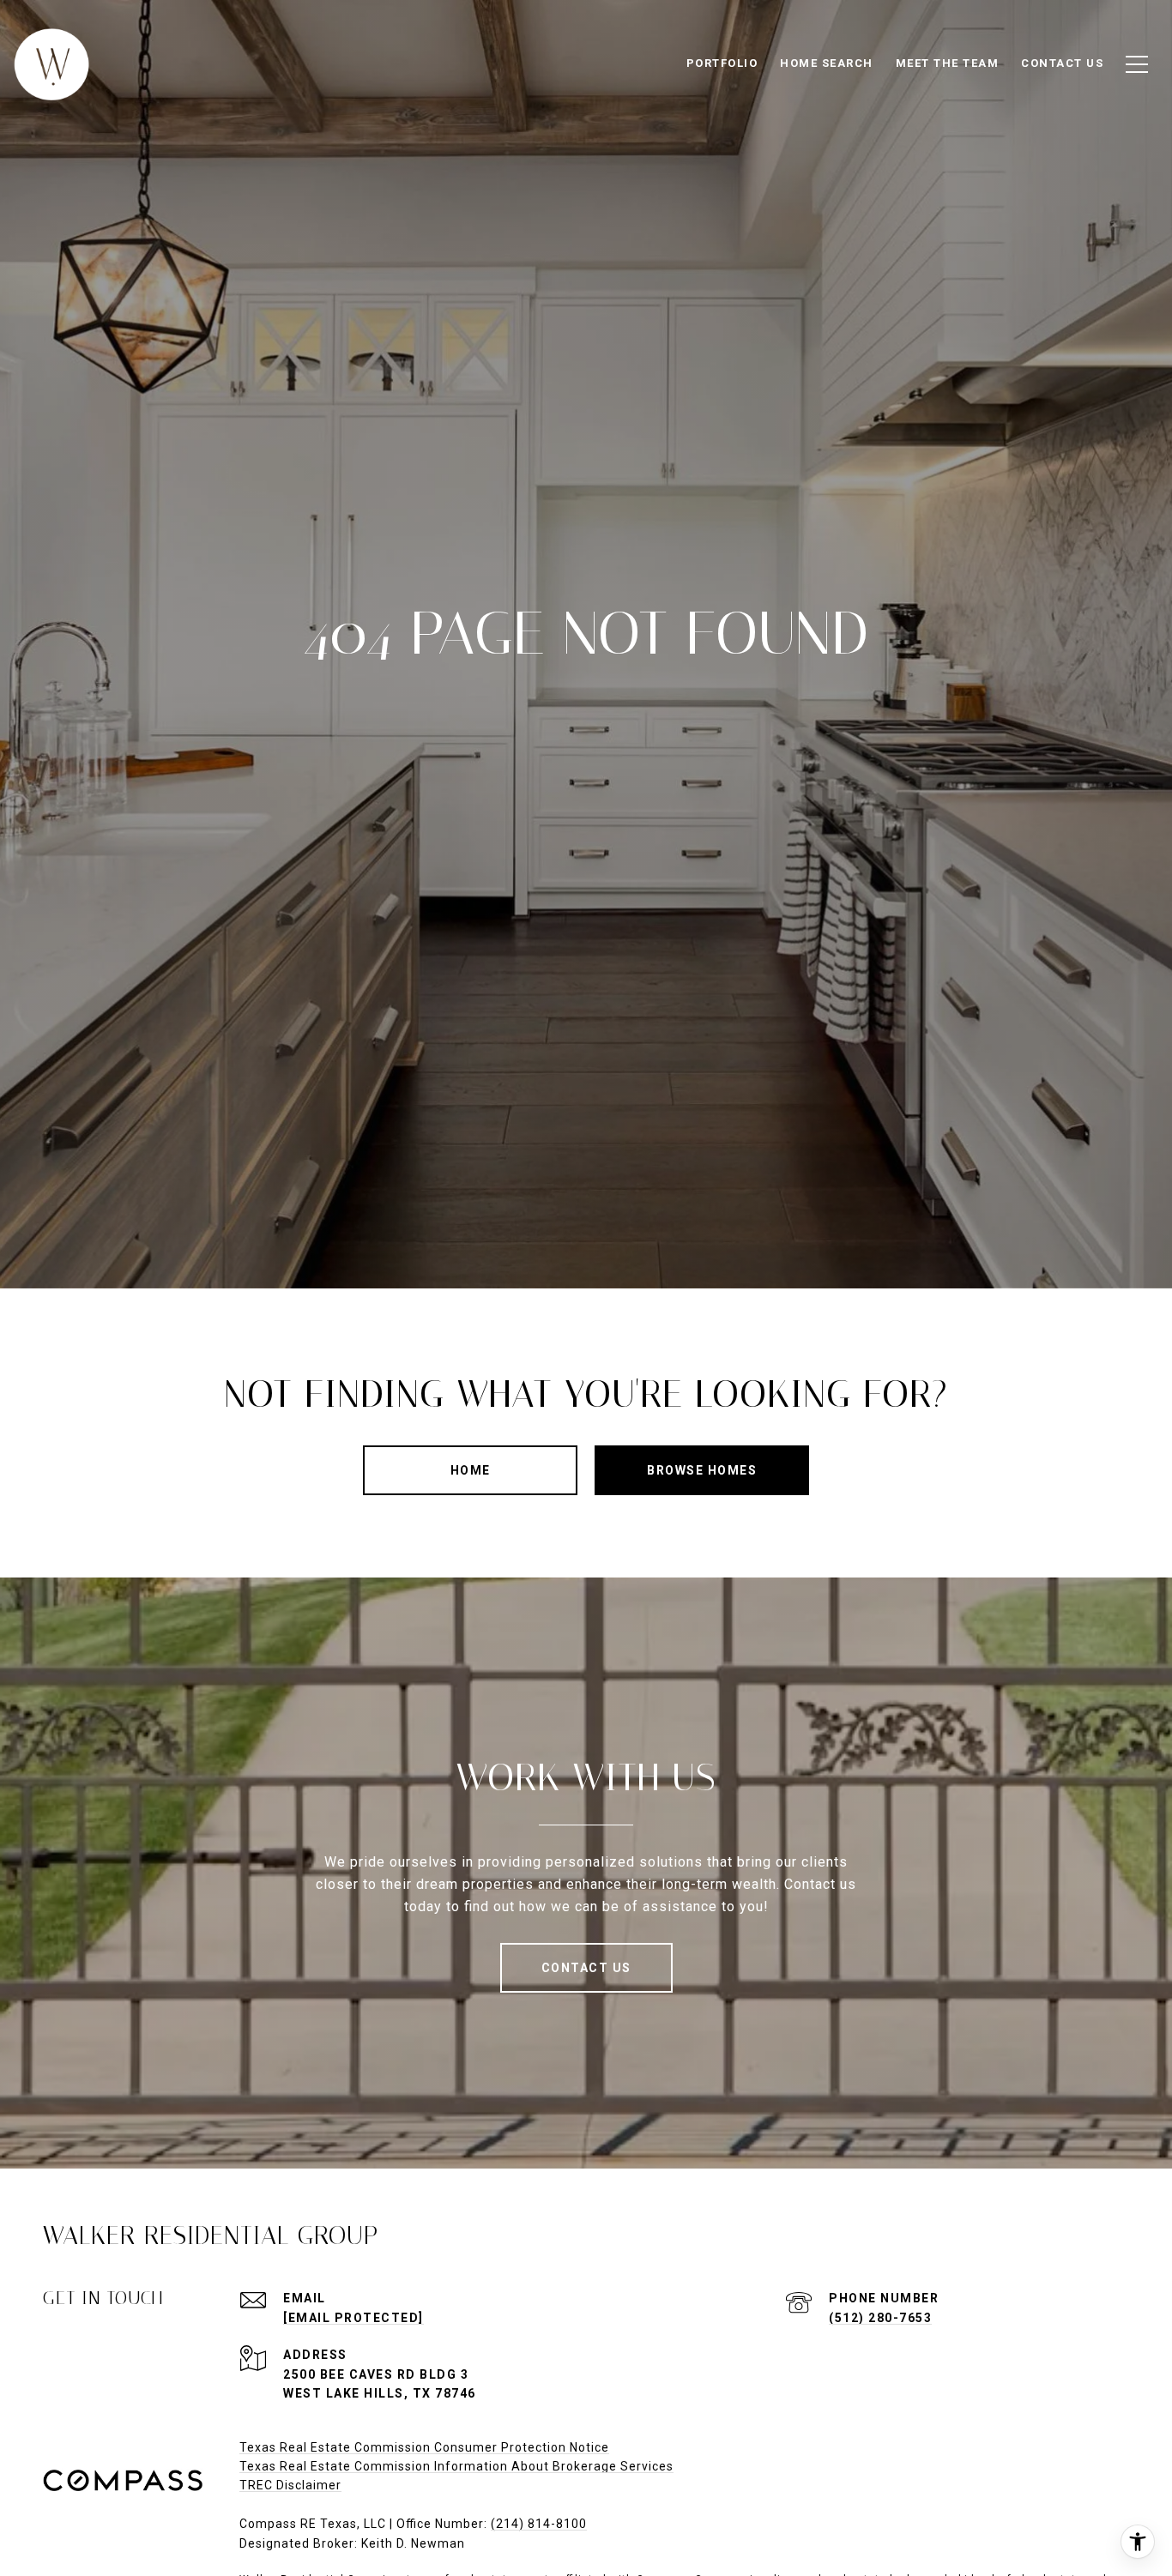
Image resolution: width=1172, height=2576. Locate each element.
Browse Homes (702, 1470)
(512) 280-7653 (880, 2318)
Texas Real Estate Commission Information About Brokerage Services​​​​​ (456, 2466)
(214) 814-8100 (539, 2524)
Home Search (827, 63)
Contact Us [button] (586, 1968)
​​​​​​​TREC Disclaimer (290, 2485)
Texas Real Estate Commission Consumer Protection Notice (424, 2447)
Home (471, 1470)
